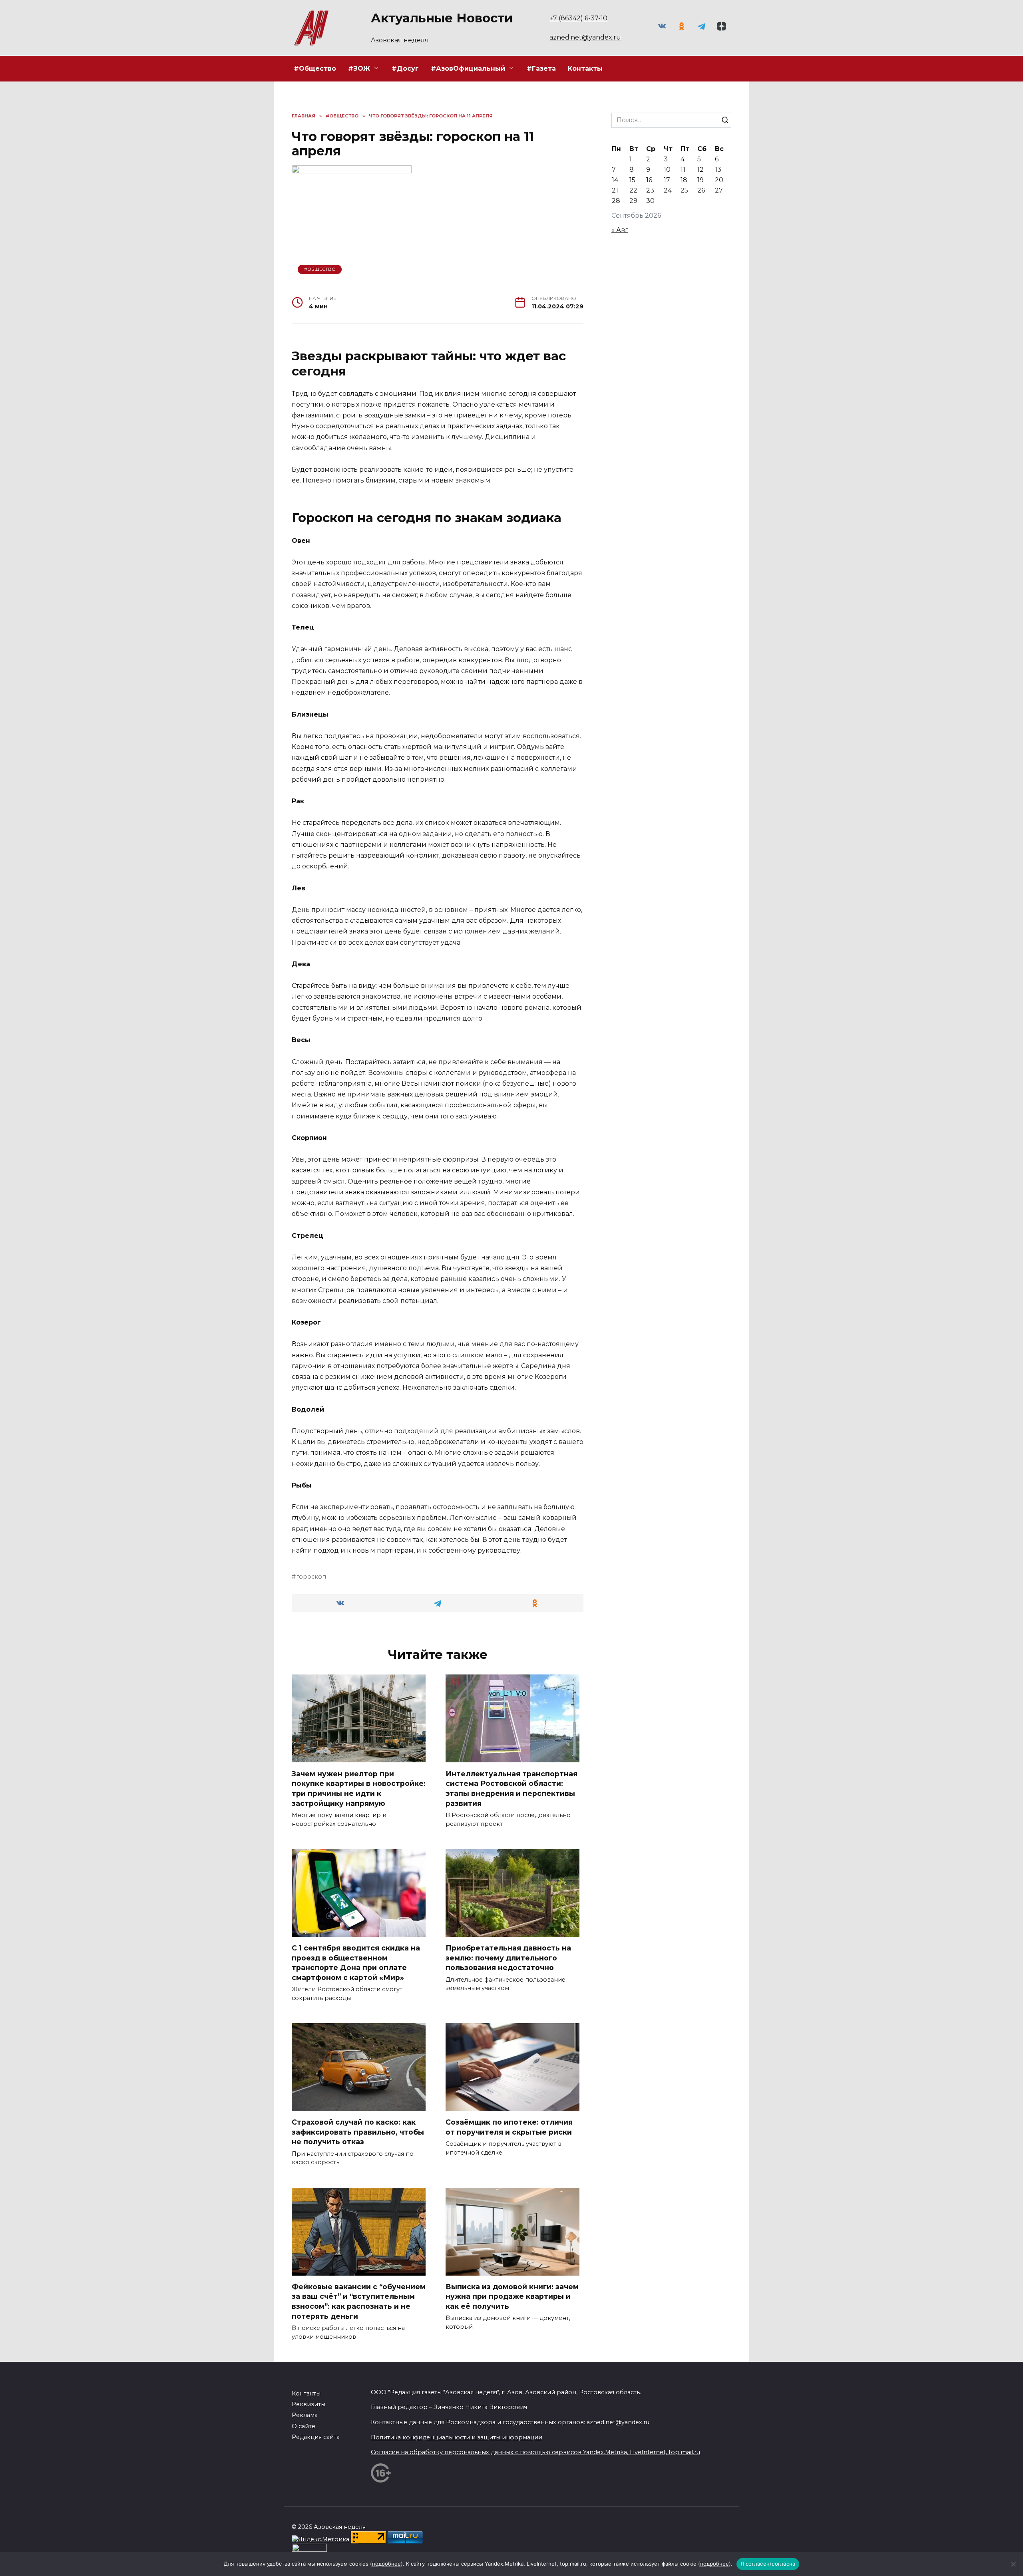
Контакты (585, 69)
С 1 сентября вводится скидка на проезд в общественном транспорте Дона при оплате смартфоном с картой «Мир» (356, 1963)
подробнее (386, 2564)
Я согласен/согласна (768, 2564)
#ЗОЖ (359, 69)
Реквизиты (308, 2404)
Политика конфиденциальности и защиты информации (457, 2437)
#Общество (315, 69)
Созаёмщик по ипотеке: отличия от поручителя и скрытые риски (509, 2127)
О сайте (304, 2426)
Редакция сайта (316, 2437)
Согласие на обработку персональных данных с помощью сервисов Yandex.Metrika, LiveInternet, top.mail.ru (535, 2452)
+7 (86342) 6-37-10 (578, 18)
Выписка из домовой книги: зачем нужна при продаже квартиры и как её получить (512, 2296)
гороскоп (311, 1577)
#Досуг (405, 69)
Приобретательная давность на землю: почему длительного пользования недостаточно (508, 1958)
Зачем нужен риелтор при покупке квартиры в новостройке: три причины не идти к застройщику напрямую (359, 1788)
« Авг (620, 230)
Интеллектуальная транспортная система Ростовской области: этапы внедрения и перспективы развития (511, 1788)
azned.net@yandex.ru (585, 37)
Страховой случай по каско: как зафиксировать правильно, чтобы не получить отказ (358, 2132)
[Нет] (1013, 2564)
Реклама (305, 2415)
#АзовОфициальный (468, 69)
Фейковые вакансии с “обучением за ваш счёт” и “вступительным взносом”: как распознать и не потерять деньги (359, 2301)
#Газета (541, 69)
